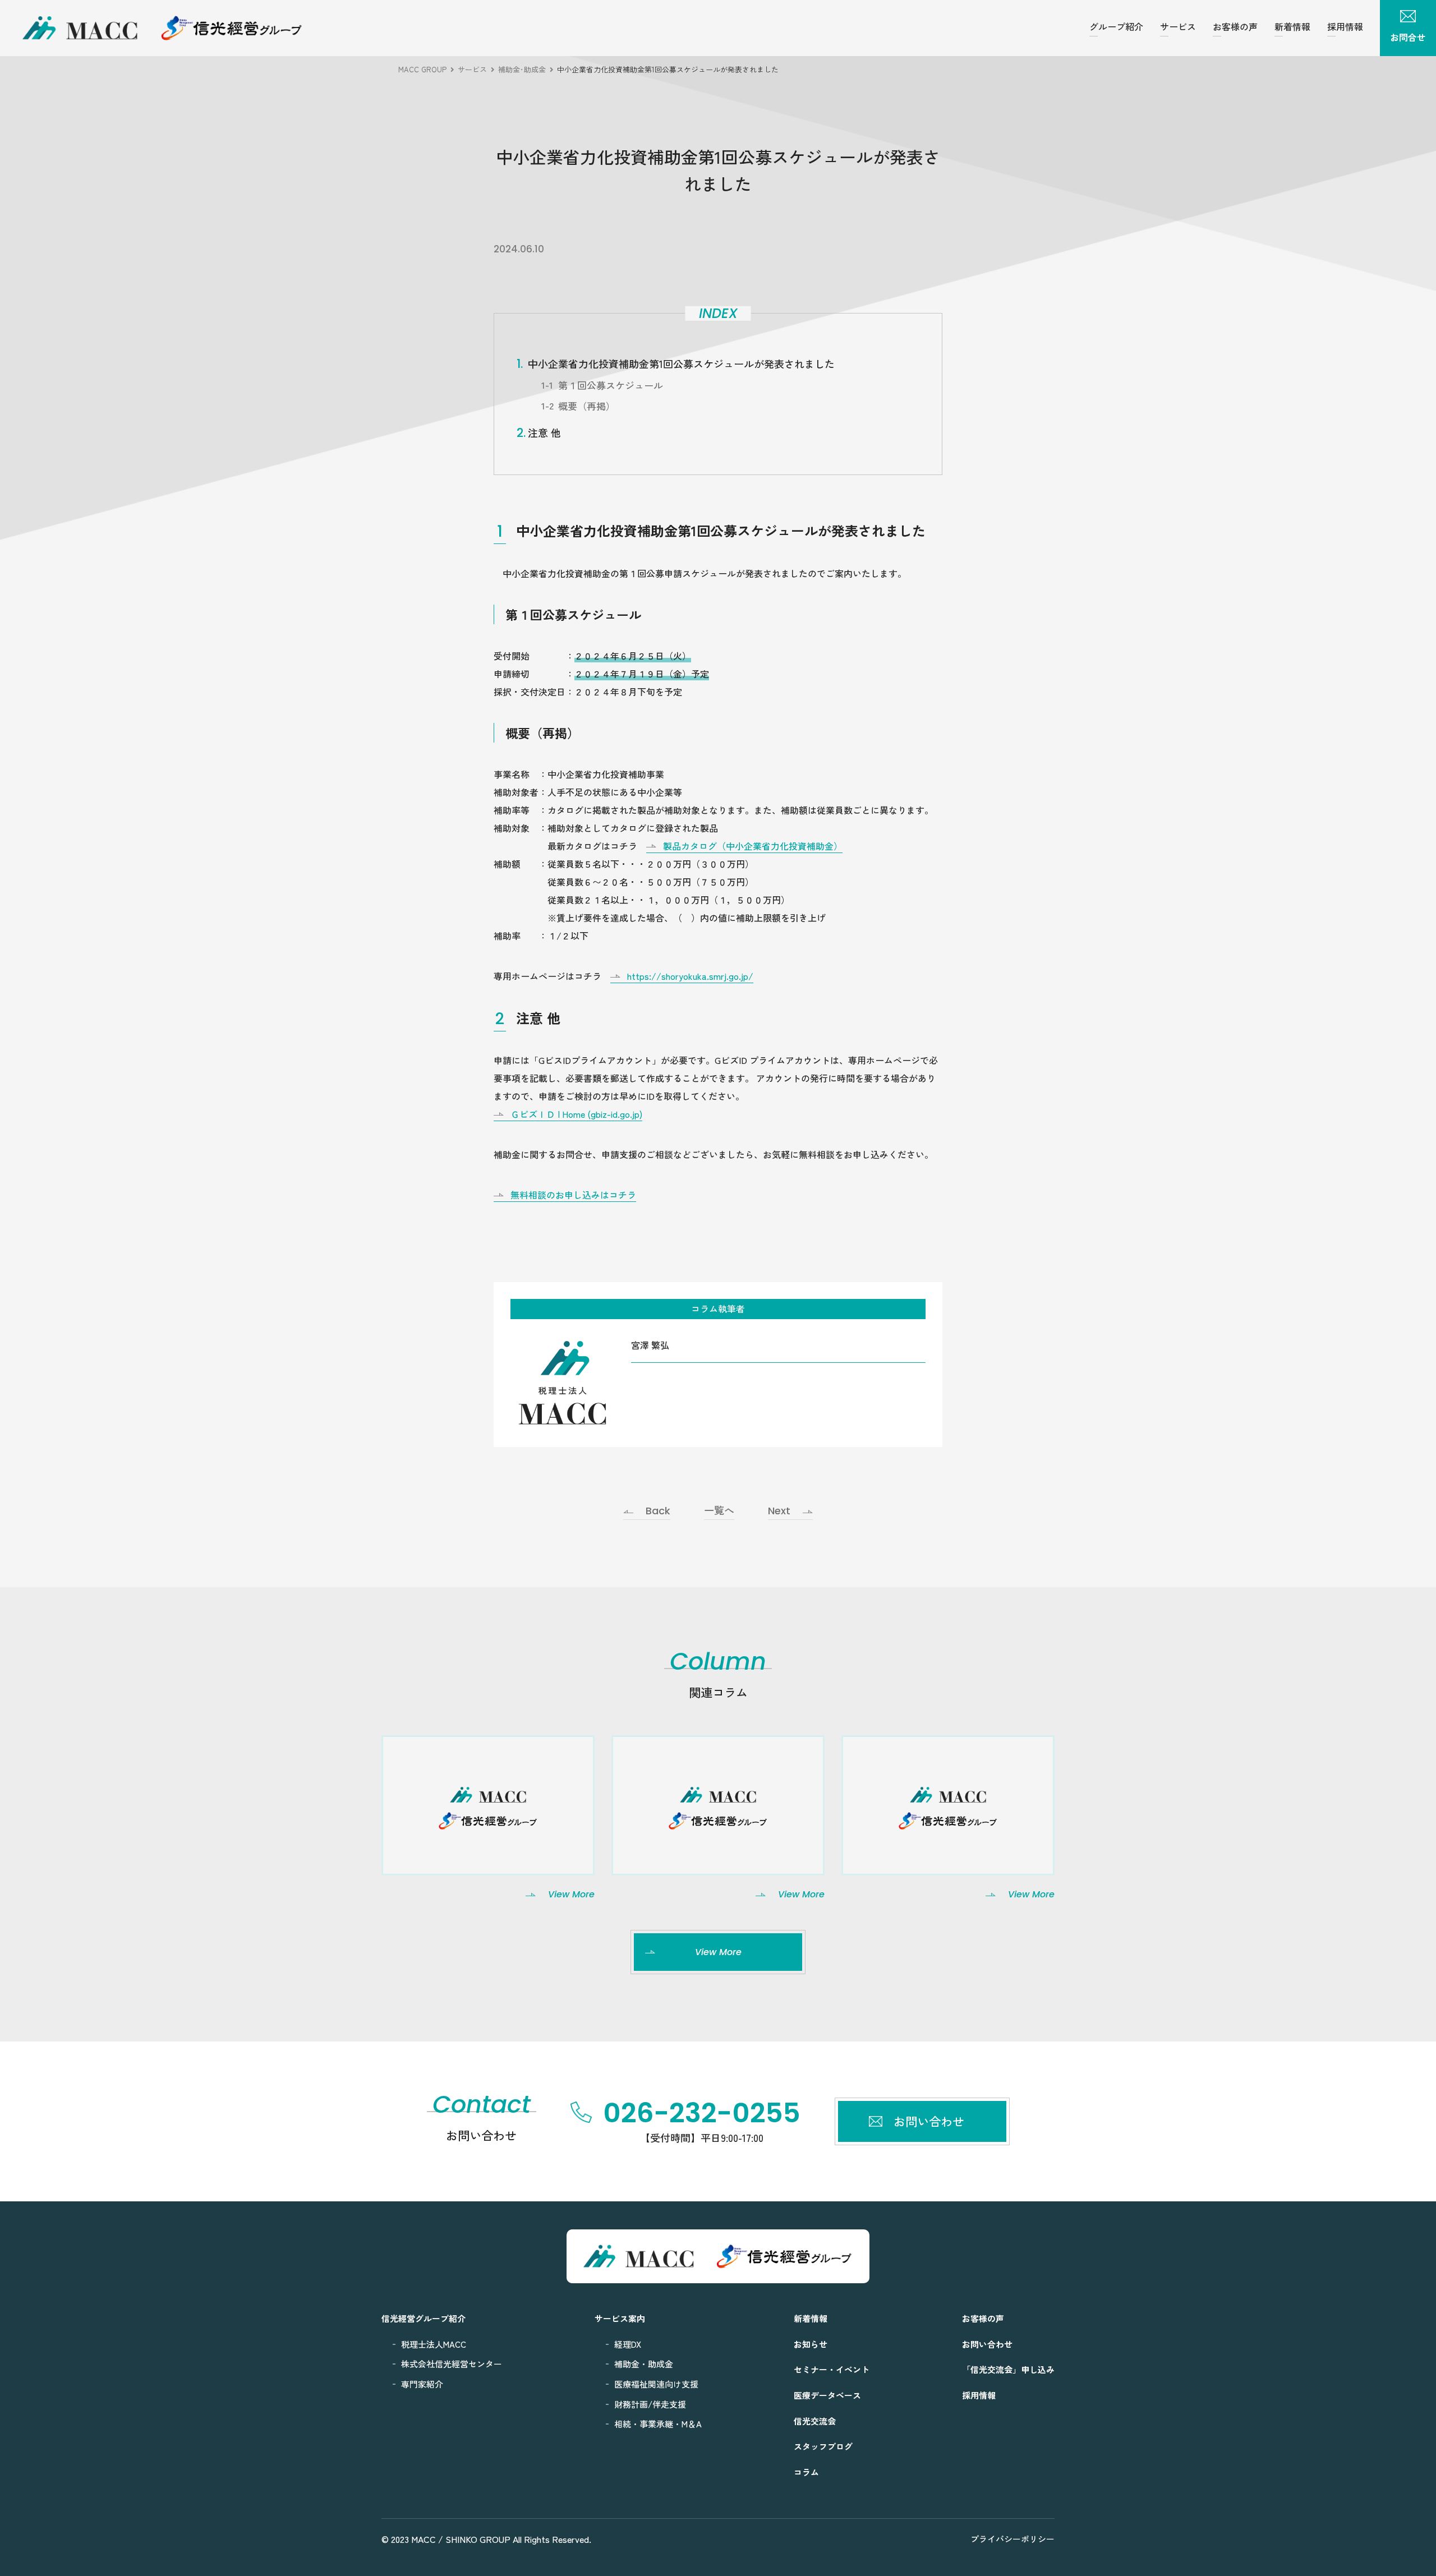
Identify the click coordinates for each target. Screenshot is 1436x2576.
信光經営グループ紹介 (424, 2318)
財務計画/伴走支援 (650, 2404)
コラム (806, 2472)
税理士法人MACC (434, 2344)
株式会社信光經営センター (452, 2364)
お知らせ (811, 2344)
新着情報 (1292, 26)
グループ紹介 (1116, 26)
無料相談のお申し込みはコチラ (573, 1195)
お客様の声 (1235, 26)
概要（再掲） (587, 406)
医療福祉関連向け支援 (656, 2384)
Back (658, 1511)
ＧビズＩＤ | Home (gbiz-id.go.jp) (576, 1114)
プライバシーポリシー (1012, 2539)
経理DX (628, 2344)
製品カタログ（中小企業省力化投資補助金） (753, 846)
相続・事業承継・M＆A (658, 2424)
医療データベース (827, 2395)
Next (779, 1511)
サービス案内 (620, 2318)
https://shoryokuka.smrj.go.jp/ (690, 976)
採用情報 (1345, 26)
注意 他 (544, 432)
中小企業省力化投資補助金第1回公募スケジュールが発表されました (681, 363)
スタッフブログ (823, 2446)
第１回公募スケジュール (611, 385)
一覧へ (719, 1511)
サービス (1178, 26)
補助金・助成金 (644, 2364)
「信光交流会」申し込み (1008, 2369)
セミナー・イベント (832, 2369)
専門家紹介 (422, 2384)
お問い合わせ (987, 2344)
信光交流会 (815, 2421)
